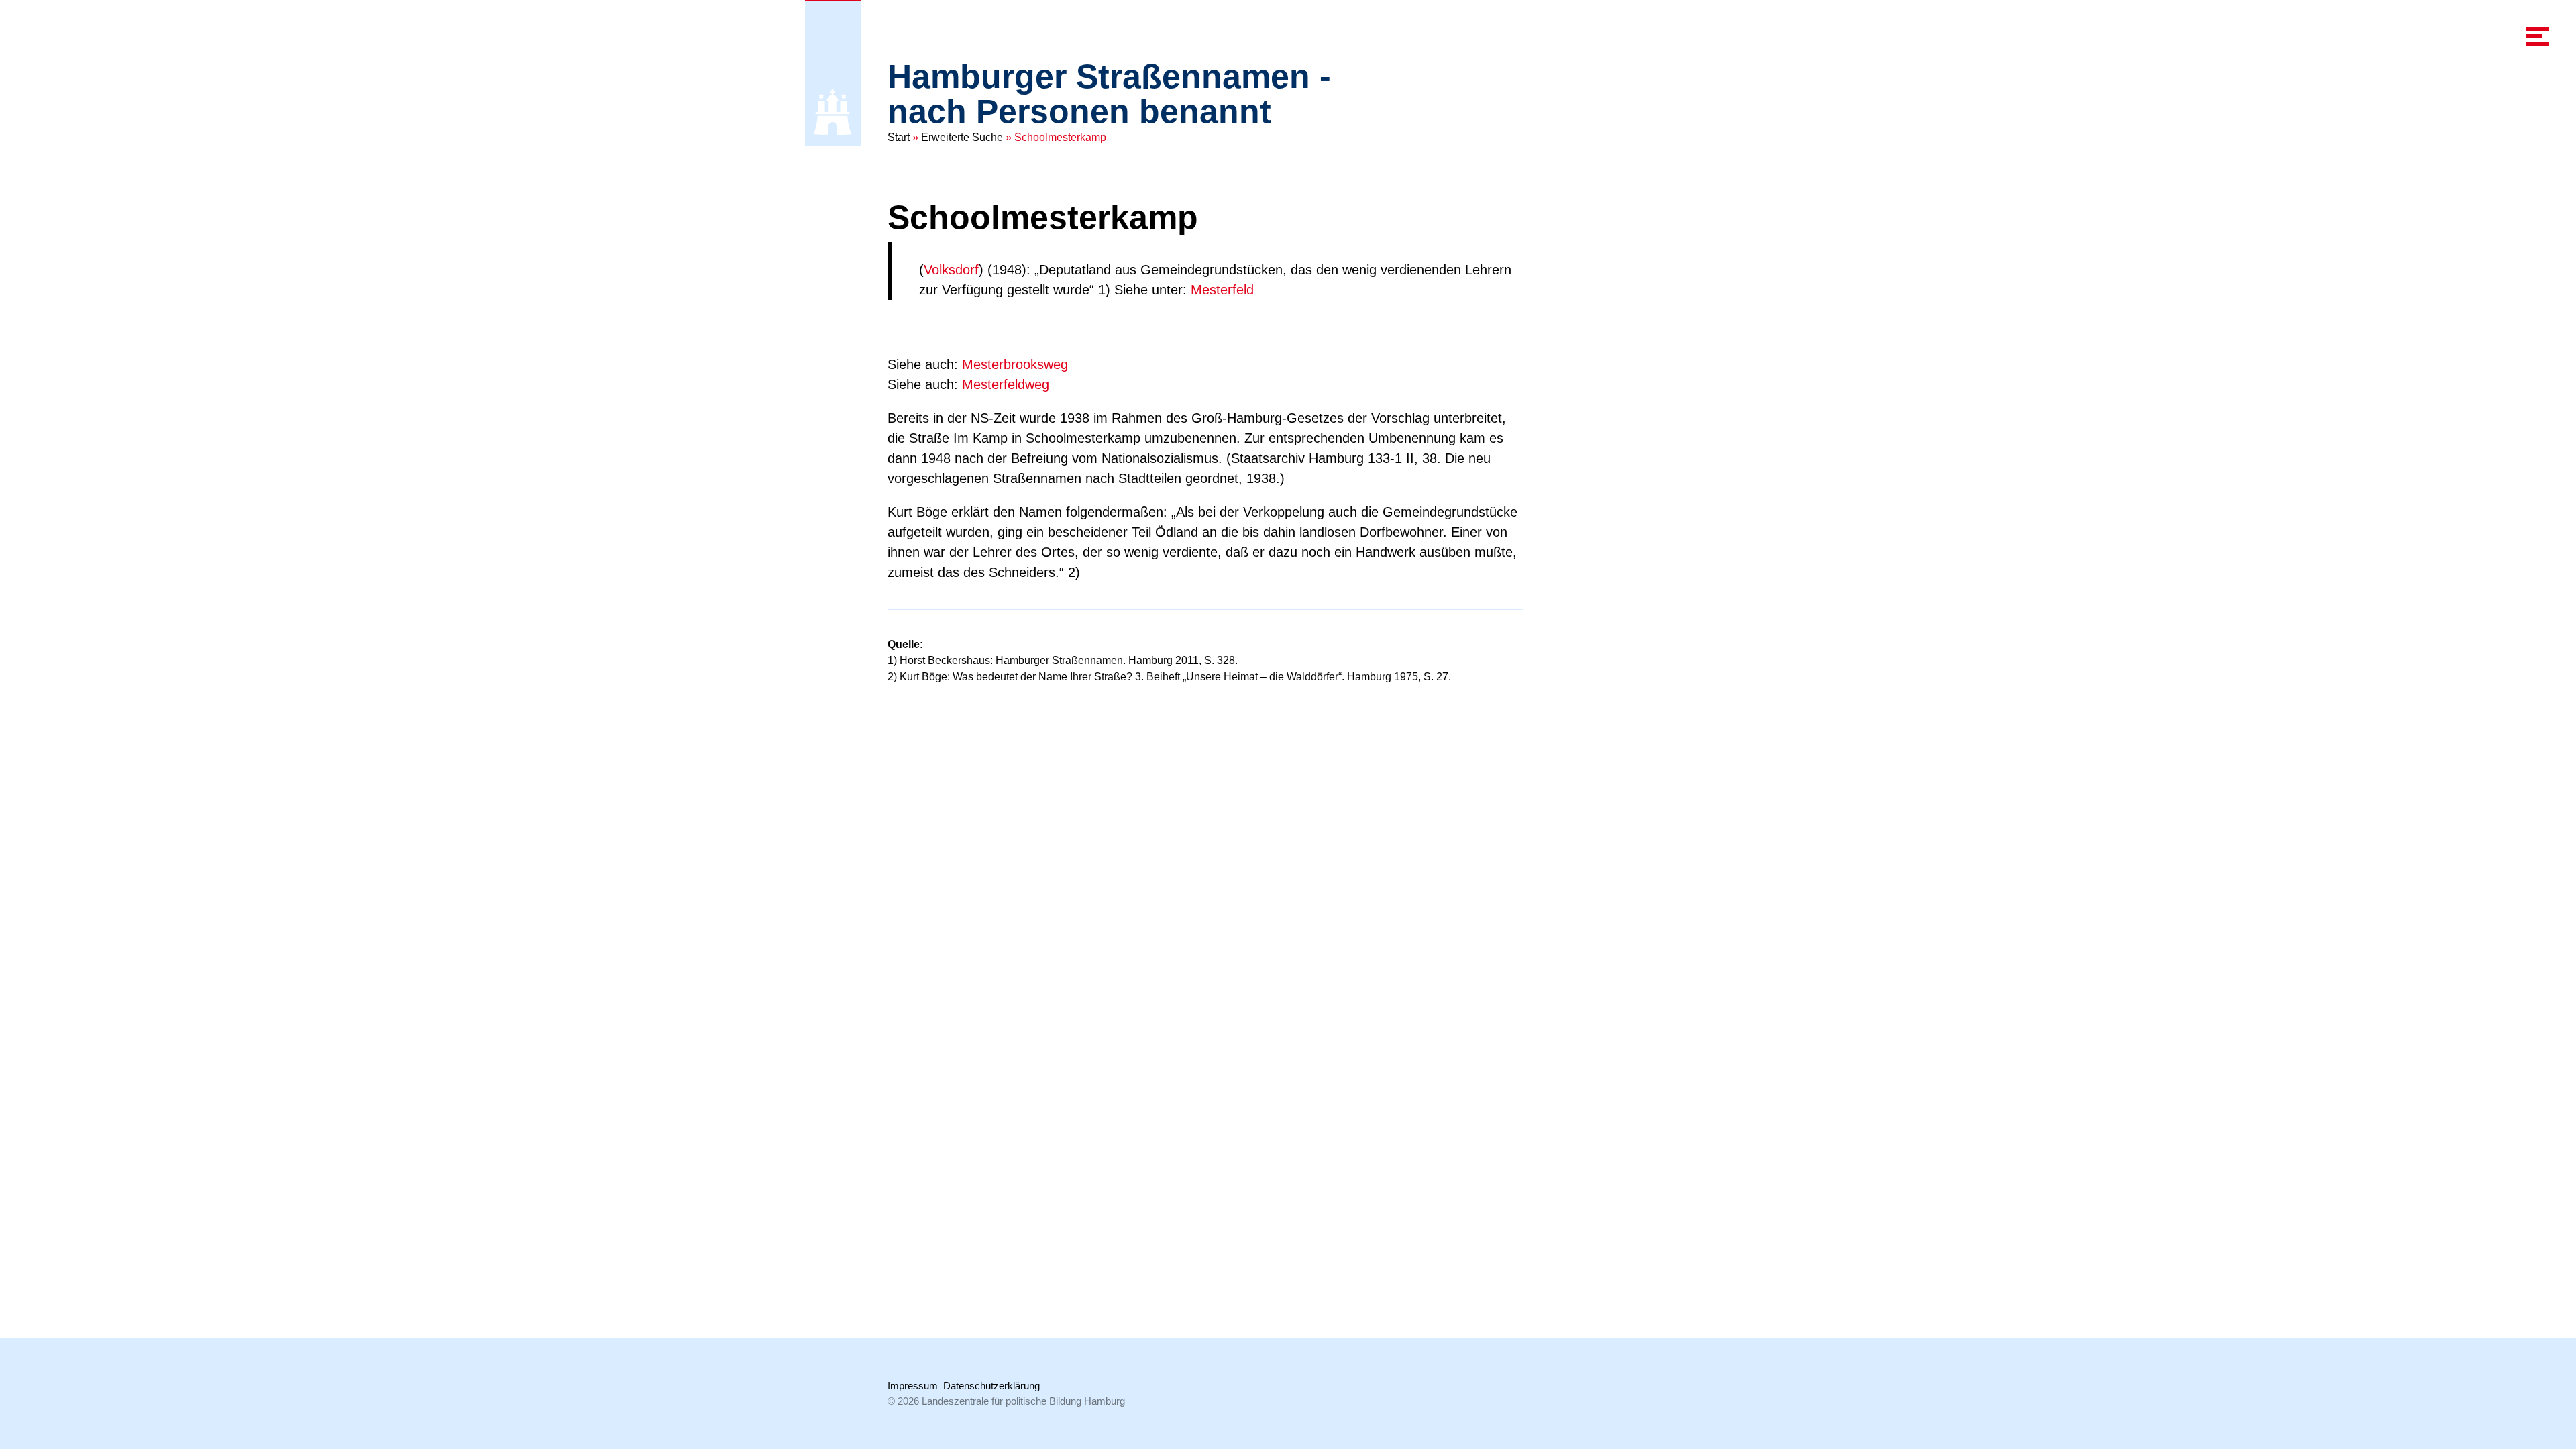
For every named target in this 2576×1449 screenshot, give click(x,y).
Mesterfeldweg (1006, 384)
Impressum (913, 1386)
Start (899, 137)
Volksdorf (951, 270)
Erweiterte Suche (962, 137)
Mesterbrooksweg (1015, 364)
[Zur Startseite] (833, 112)
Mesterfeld (1222, 290)
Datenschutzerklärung (991, 1386)
